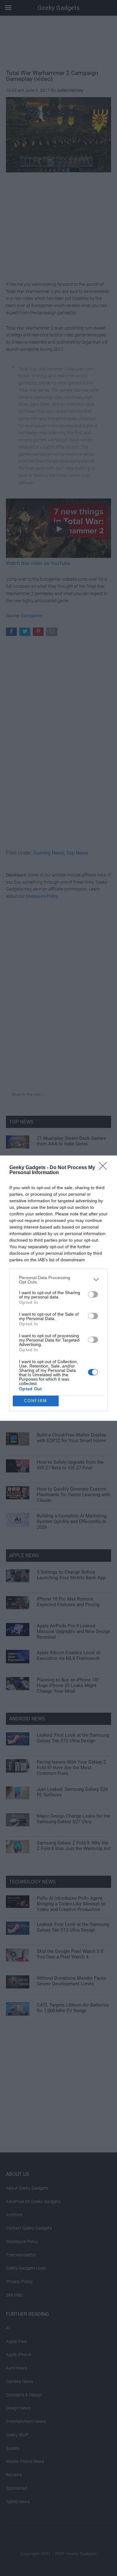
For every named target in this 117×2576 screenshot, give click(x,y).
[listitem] (58, 1280)
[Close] (105, 1168)
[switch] (93, 1294)
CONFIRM (36, 1401)
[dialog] (58, 1288)
